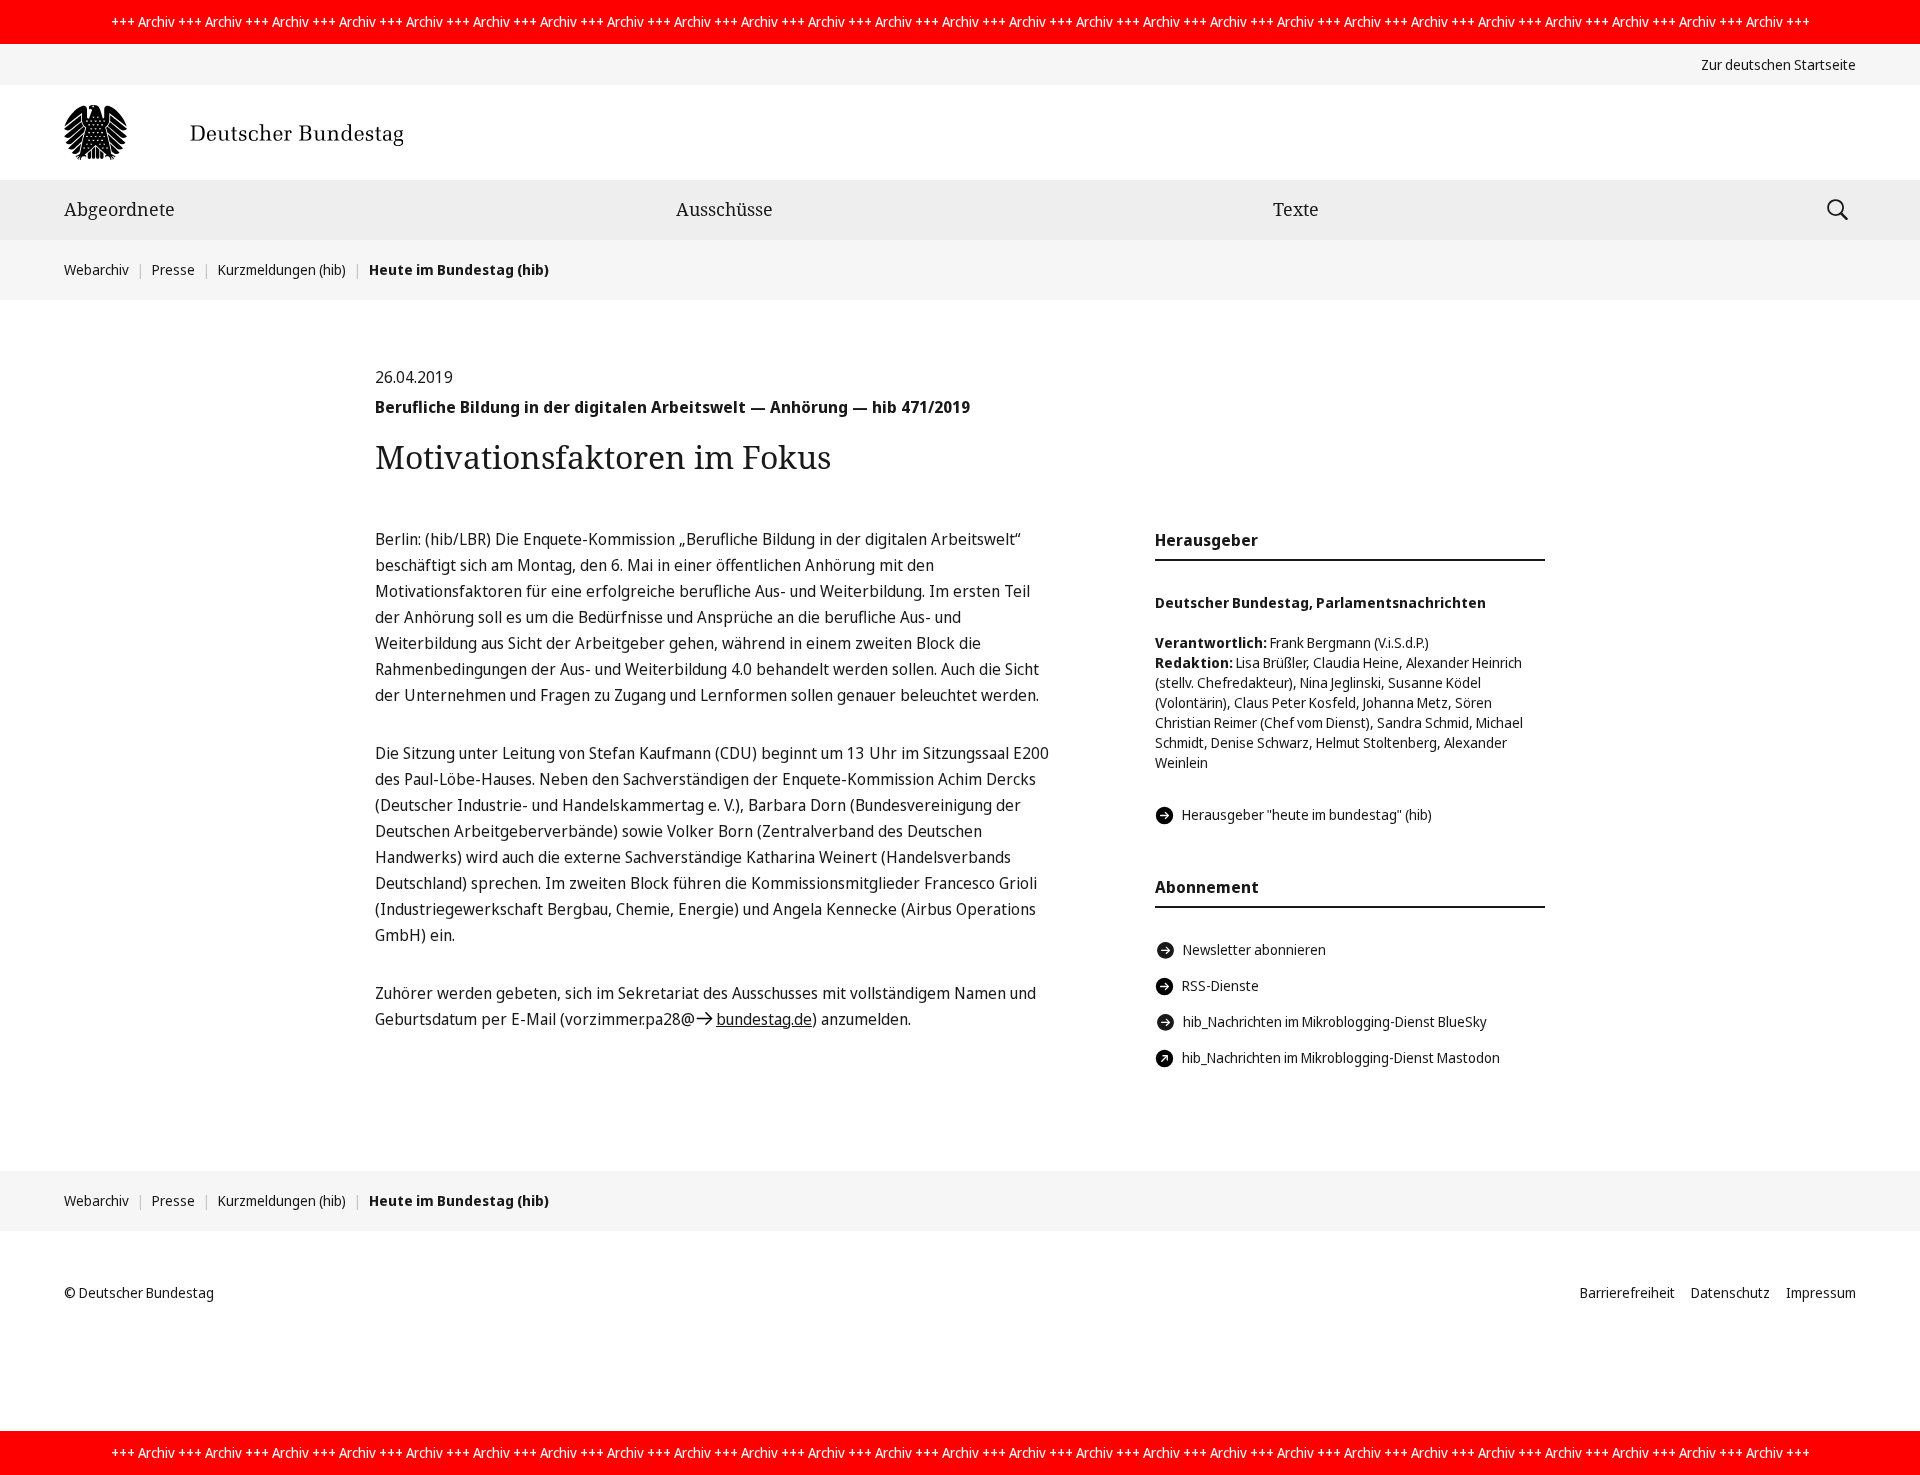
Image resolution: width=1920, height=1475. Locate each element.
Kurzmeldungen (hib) (282, 269)
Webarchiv (96, 269)
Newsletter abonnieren (1254, 949)
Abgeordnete (119, 209)
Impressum (1821, 1292)
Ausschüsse (724, 209)
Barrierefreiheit (1627, 1292)
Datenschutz (1730, 1292)
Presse (173, 269)
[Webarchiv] (233, 132)
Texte (1296, 209)
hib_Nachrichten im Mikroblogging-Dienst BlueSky (1335, 1021)
